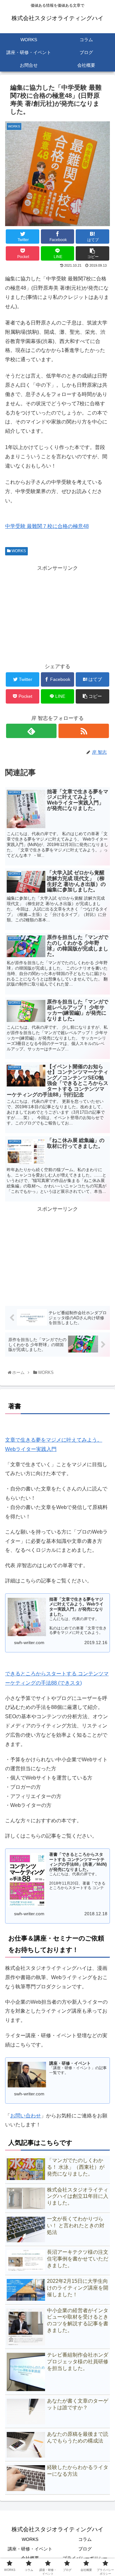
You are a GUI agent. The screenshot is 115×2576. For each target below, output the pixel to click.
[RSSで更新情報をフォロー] (84, 731)
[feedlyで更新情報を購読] (31, 731)
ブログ (85, 2549)
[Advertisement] (57, 613)
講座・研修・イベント (30, 2549)
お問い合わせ (26, 2116)
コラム (85, 2539)
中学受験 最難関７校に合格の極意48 (47, 526)
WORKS (18, 551)
